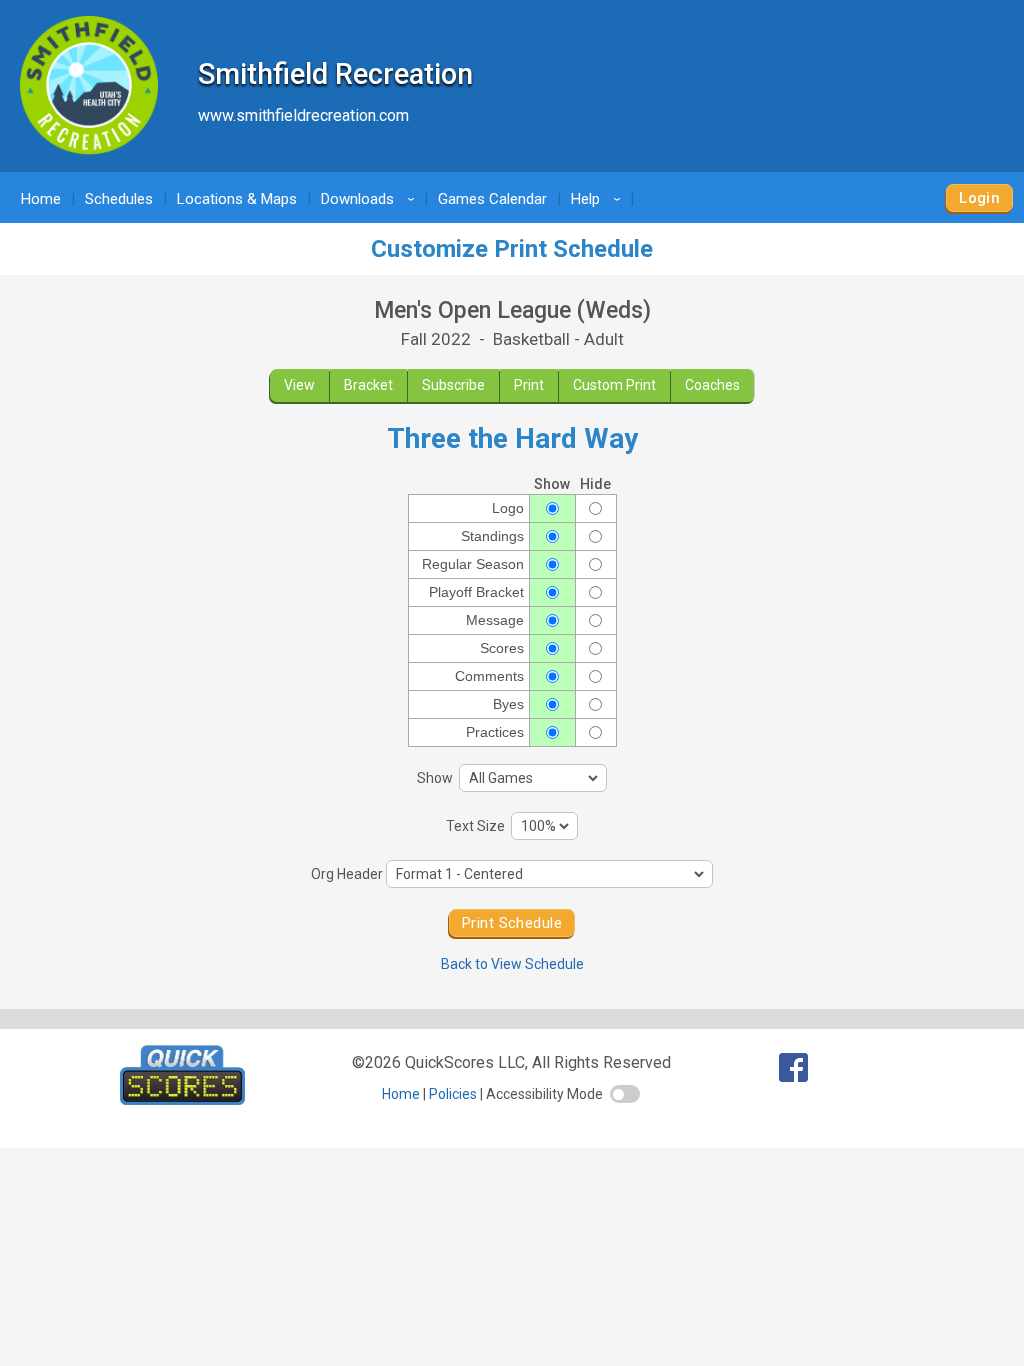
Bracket (368, 385)
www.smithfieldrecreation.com (303, 115)
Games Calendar (492, 199)
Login (979, 198)
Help (599, 199)
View (299, 385)
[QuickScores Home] (182, 1099)
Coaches (712, 385)
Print (529, 385)
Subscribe (453, 385)
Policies (453, 1094)
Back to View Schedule (512, 964)
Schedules (119, 199)
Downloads (371, 199)
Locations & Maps (237, 199)
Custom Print (614, 385)
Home (41, 199)
